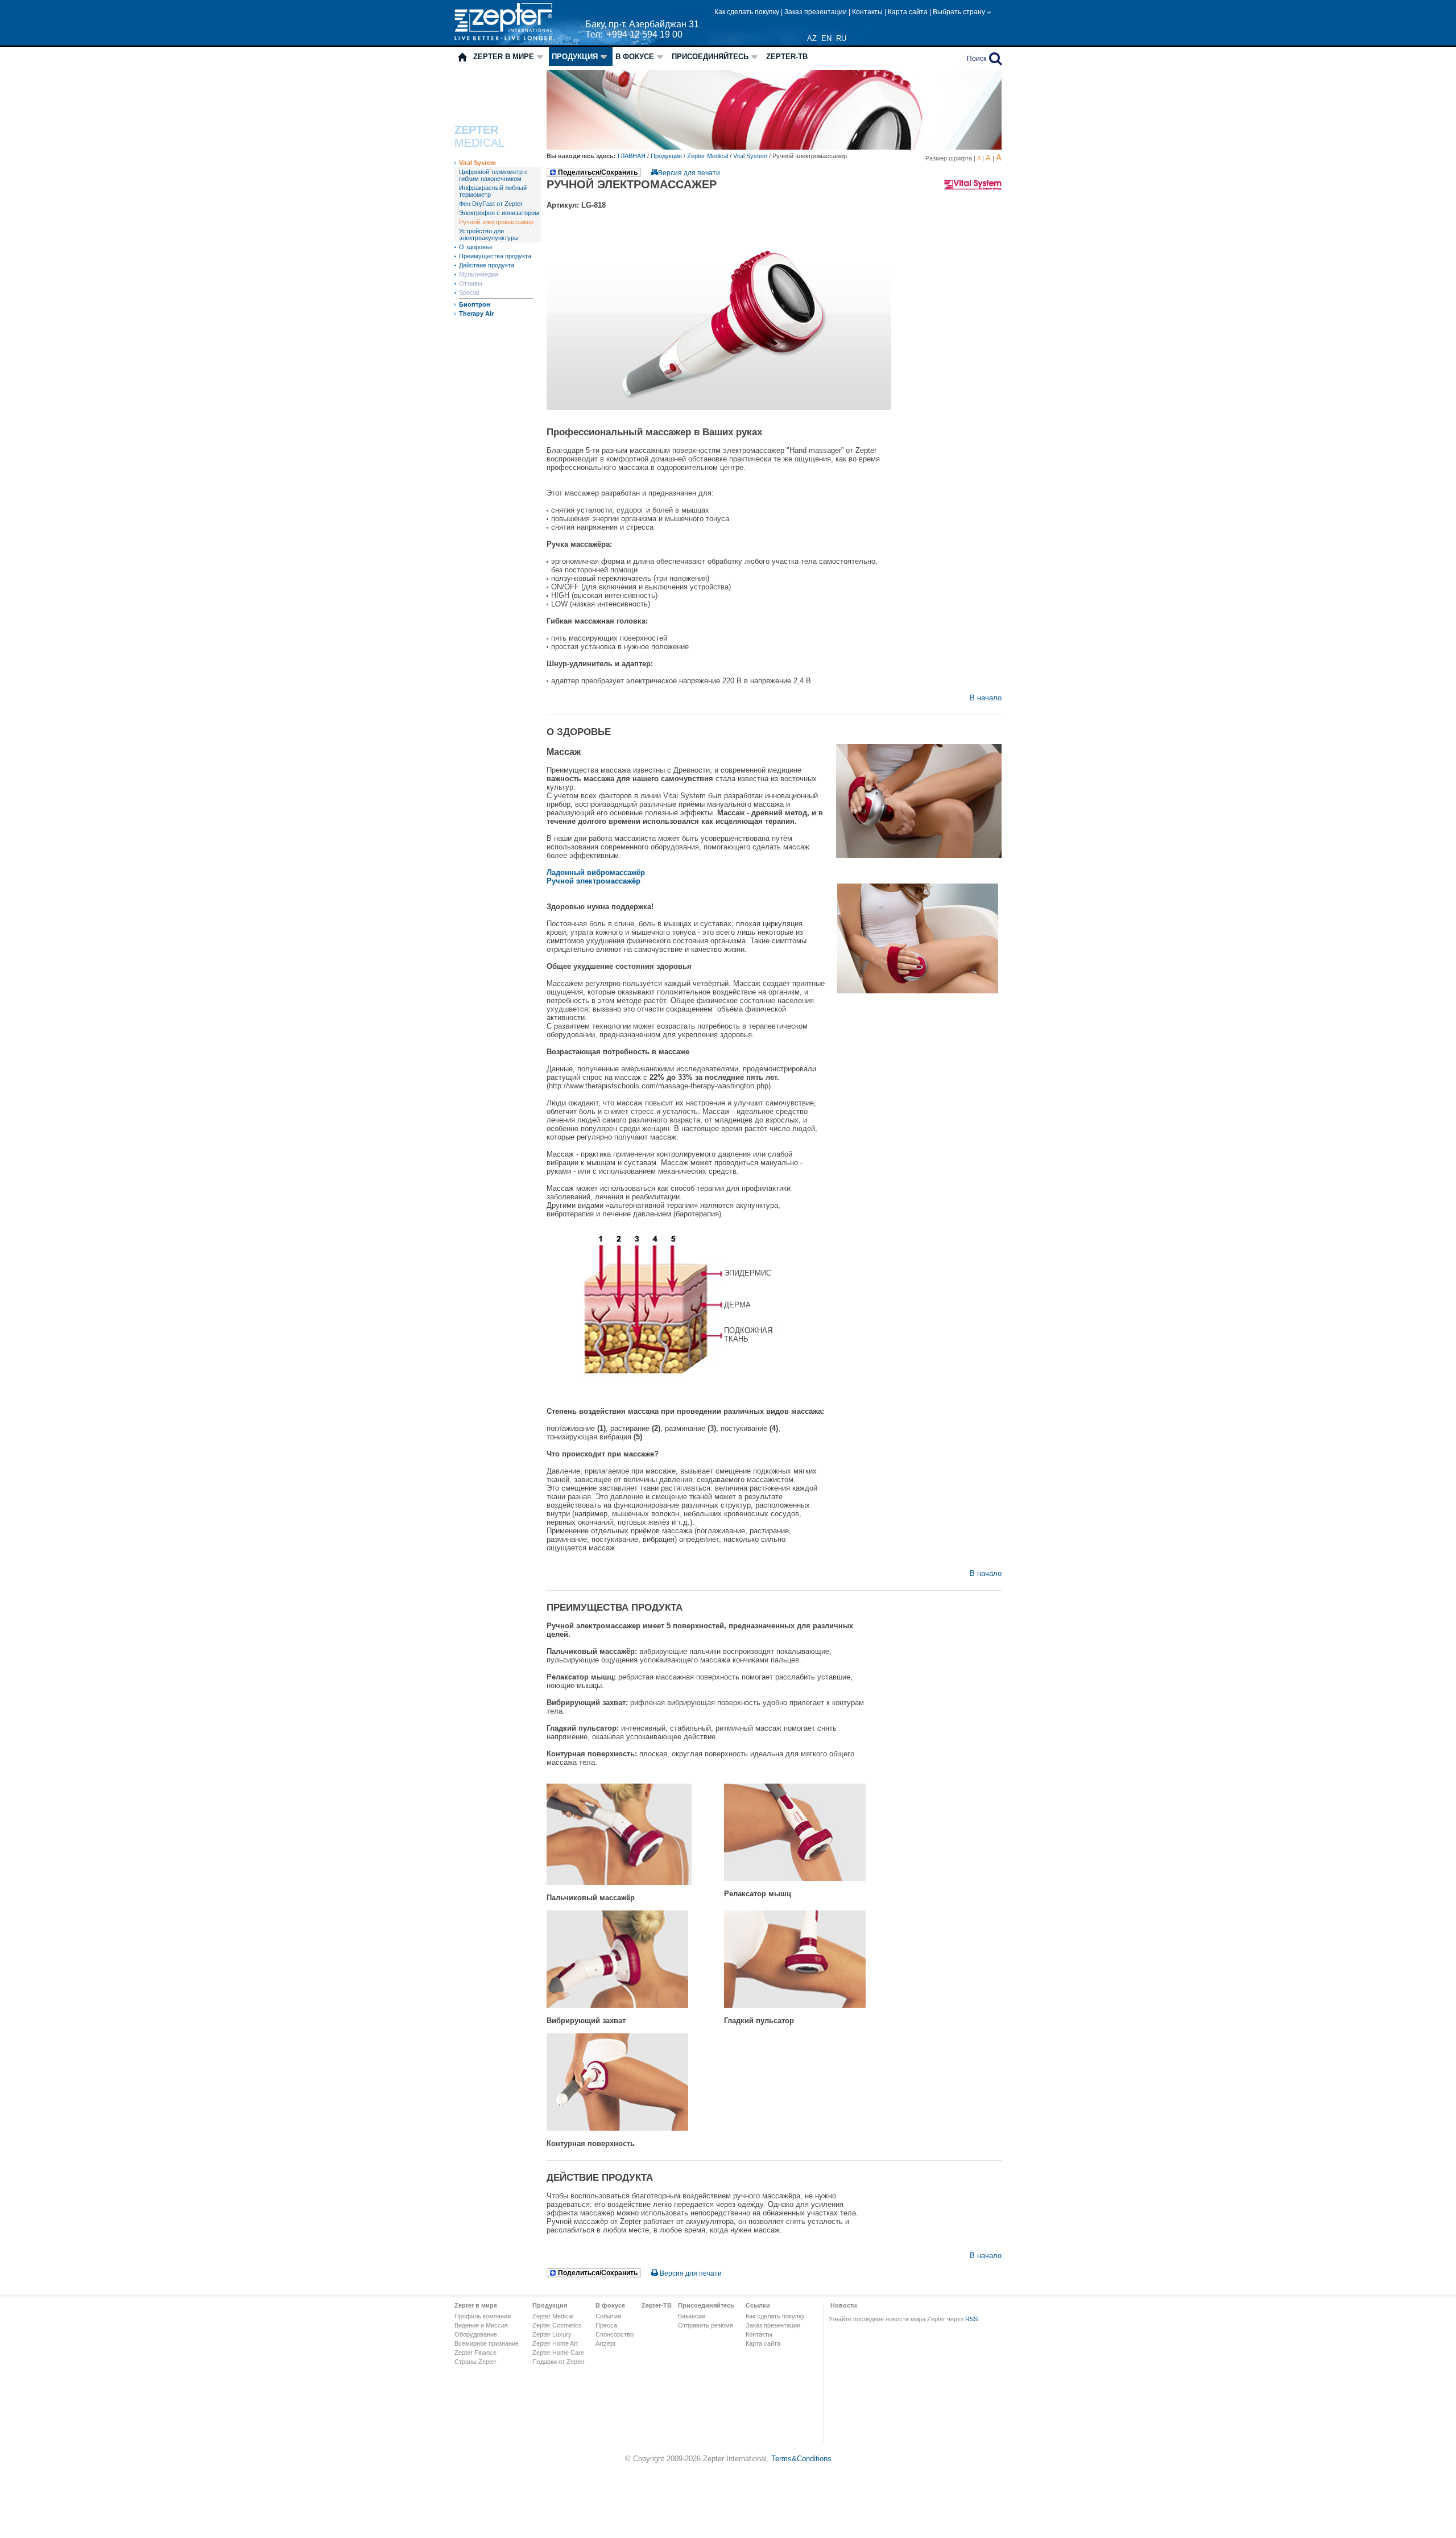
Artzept (605, 2343)
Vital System (477, 163)
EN (826, 38)
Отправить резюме (706, 2325)
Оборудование (476, 2334)
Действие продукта (487, 265)
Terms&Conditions (801, 2459)
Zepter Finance (475, 2353)
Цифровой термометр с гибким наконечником (493, 175)
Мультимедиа (479, 274)
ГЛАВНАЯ (632, 156)
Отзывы (471, 283)
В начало (986, 698)
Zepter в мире (504, 57)
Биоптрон (475, 304)
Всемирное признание (487, 2343)
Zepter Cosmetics (557, 2325)
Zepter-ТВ (787, 57)
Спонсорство (615, 2334)
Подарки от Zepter (559, 2362)
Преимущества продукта (495, 256)
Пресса (606, 2325)
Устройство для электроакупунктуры (489, 234)
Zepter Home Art (555, 2343)
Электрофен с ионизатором (499, 213)
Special (469, 292)
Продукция (575, 57)
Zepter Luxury (552, 2334)
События (608, 2316)
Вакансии (692, 2316)
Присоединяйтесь (710, 57)
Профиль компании (483, 2316)
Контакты (868, 12)
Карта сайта (909, 12)
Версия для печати (689, 173)
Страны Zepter (475, 2362)
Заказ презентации (816, 12)
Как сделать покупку (748, 12)
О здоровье (476, 247)
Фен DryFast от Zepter (491, 204)
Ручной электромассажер (496, 222)
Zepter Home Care (558, 2353)
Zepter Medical (708, 156)
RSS (971, 2319)
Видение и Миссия (481, 2325)
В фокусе (635, 57)
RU (841, 38)
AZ (812, 38)
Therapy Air (476, 313)
